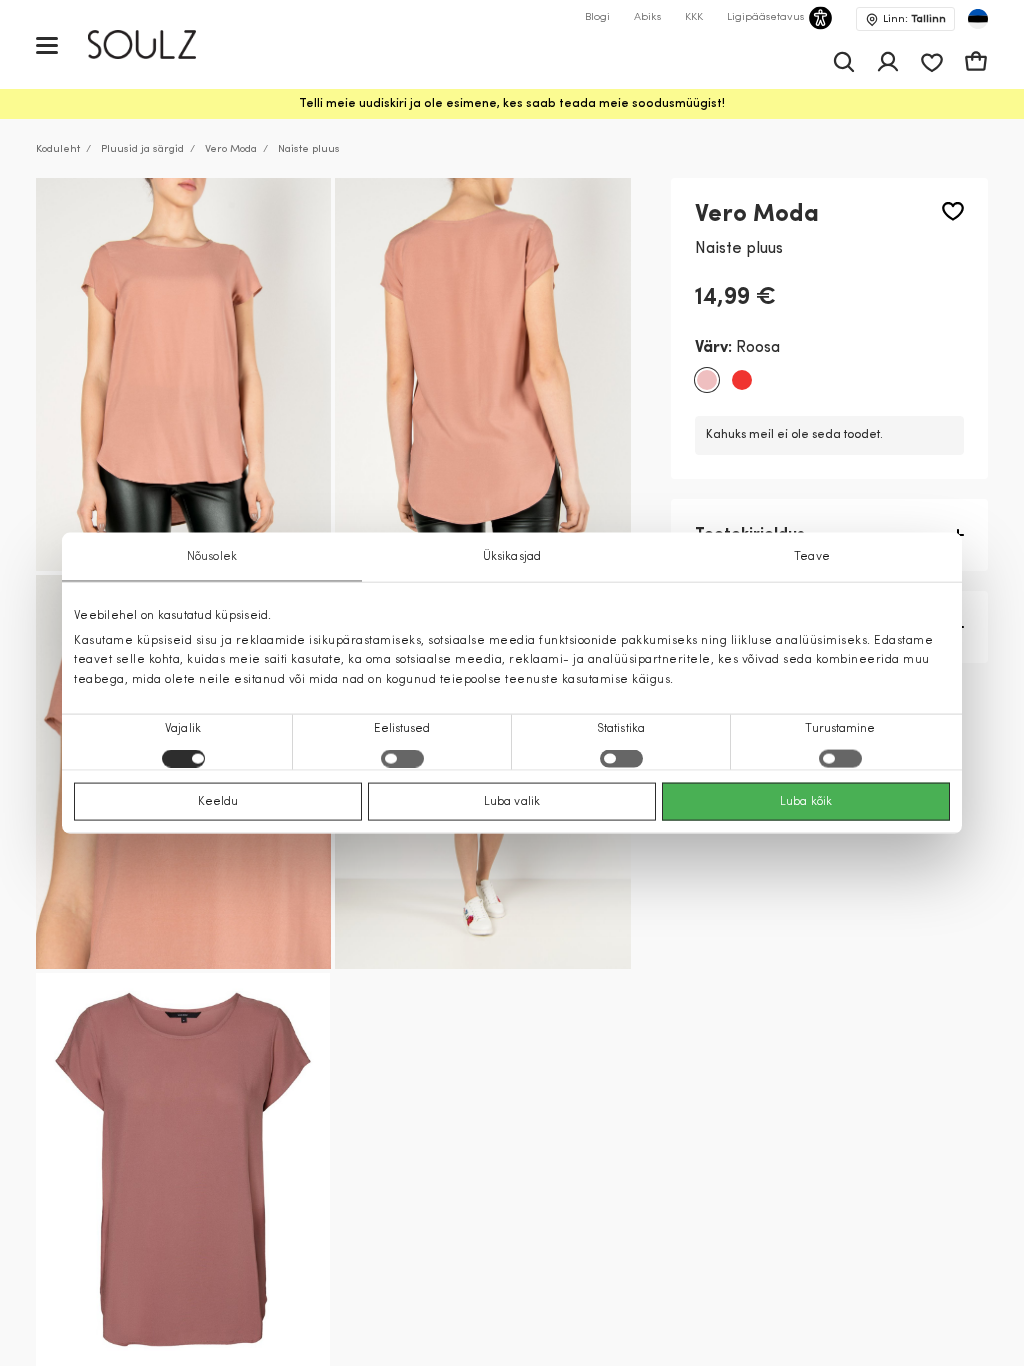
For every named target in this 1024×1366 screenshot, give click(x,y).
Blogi (597, 17)
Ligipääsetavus (765, 17)
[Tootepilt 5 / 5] (183, 1169)
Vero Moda (231, 149)
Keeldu (218, 801)
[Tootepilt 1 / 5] (183, 375)
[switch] (402, 758)
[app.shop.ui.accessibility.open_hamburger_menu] (47, 44)
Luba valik (512, 801)
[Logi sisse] (888, 62)
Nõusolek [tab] (212, 557)
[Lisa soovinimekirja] (953, 211)
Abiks (647, 17)
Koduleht (58, 149)
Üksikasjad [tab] (512, 557)
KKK (694, 17)
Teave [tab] (812, 557)
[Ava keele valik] (978, 19)
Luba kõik (806, 801)
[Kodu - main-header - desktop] (156, 44)
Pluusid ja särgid (142, 149)
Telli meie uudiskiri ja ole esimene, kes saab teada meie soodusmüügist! (512, 104)
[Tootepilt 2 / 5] (482, 375)
